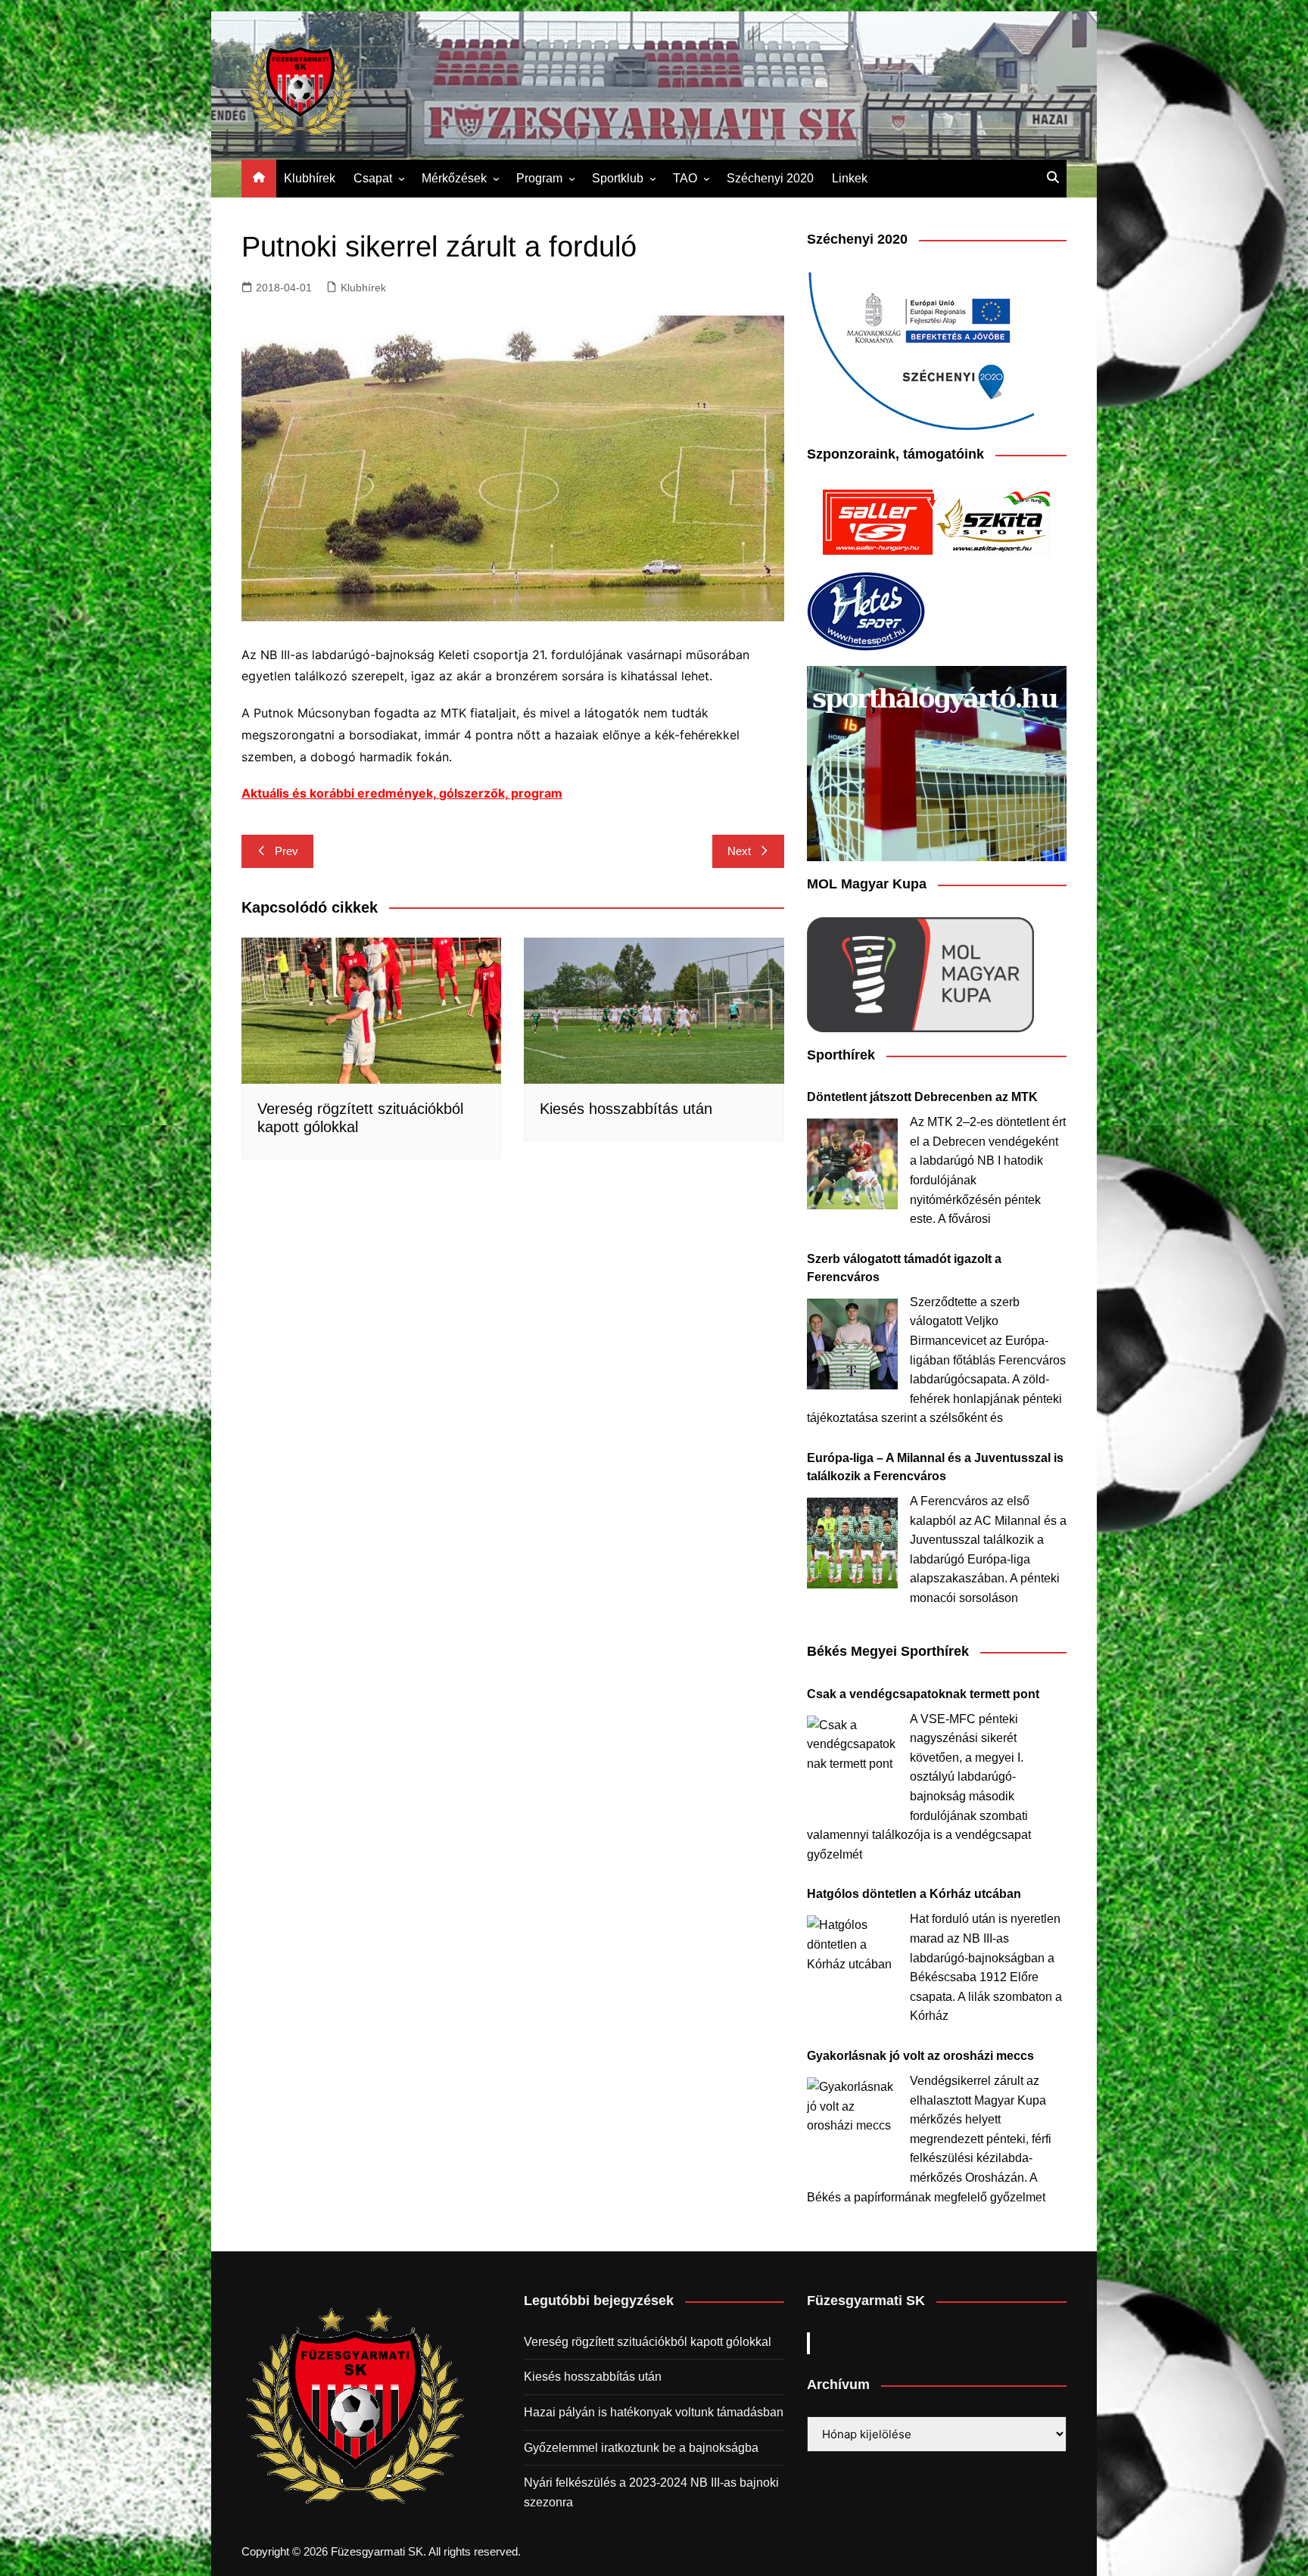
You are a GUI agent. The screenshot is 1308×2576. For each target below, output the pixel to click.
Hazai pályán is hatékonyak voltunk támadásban (654, 2412)
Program (539, 178)
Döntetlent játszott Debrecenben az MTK (922, 1097)
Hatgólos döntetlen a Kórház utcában (914, 1894)
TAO (685, 178)
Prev (287, 851)
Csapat (373, 178)
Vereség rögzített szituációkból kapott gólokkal (648, 2342)
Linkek (850, 178)
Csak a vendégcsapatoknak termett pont (923, 1694)
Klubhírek (310, 178)
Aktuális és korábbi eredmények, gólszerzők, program (402, 793)
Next (739, 851)
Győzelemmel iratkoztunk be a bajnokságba (641, 2448)
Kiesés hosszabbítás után (626, 1109)
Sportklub (618, 178)
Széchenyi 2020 (770, 178)
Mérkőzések (454, 178)
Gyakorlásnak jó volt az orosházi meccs (920, 2056)
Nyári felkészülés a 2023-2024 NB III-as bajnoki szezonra (651, 2492)
